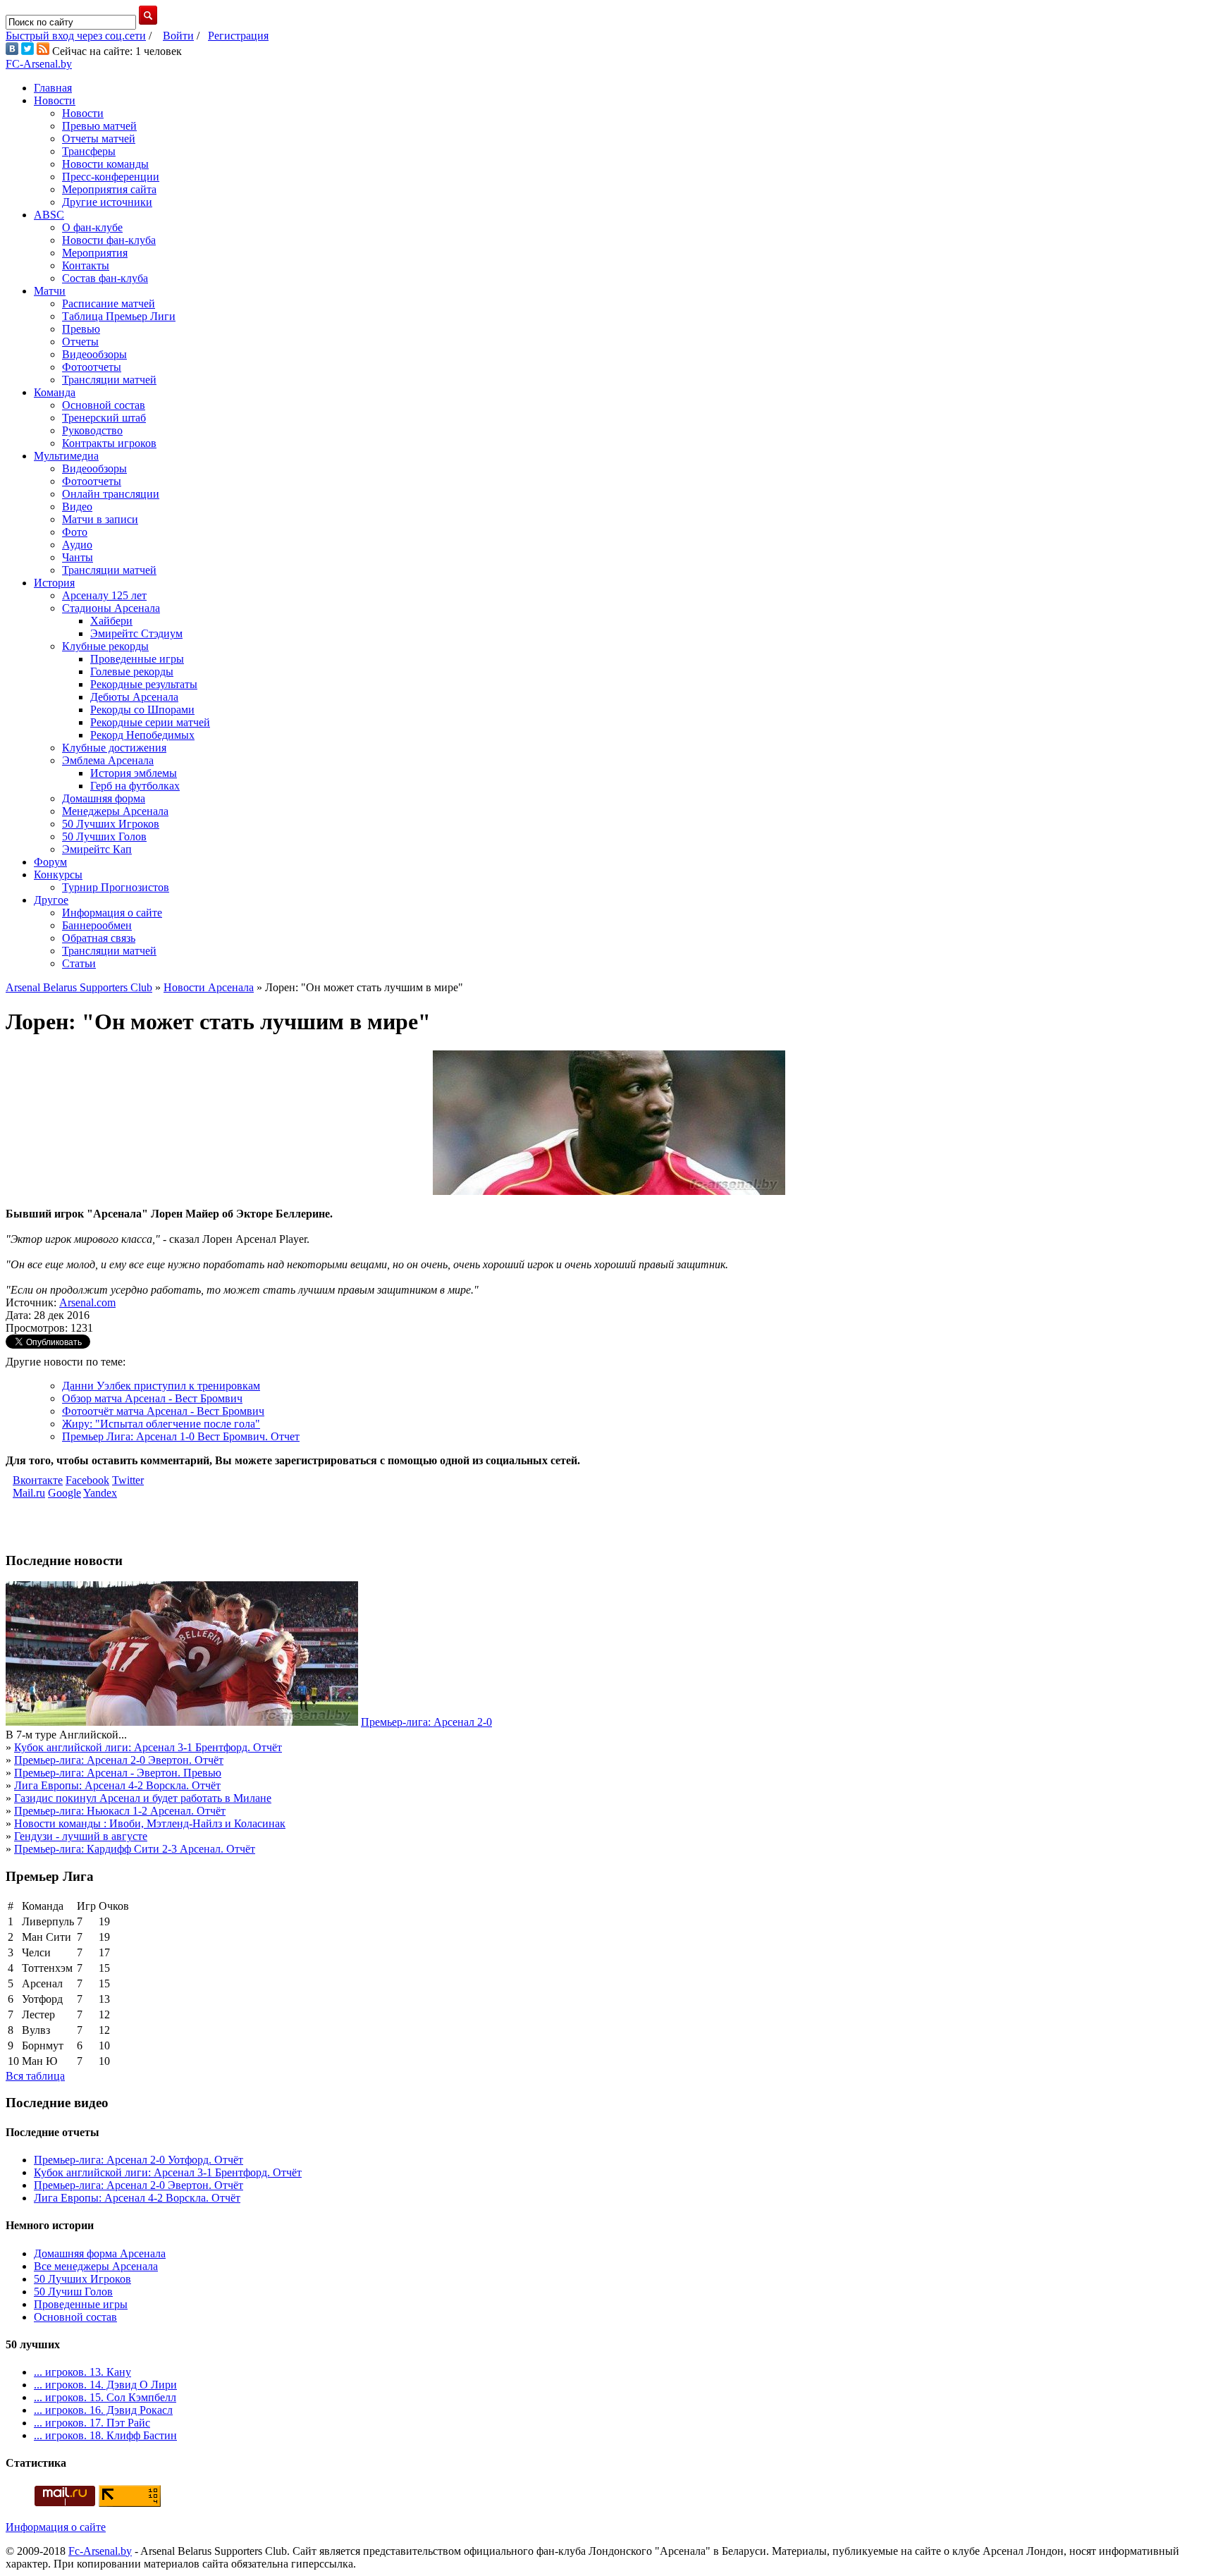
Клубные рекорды (105, 646)
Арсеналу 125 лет (104, 595)
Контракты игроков (109, 443)
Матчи (50, 291)
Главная (53, 88)
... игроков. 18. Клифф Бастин (105, 2435)
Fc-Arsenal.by (100, 2551)
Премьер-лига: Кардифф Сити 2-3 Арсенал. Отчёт (135, 1849)
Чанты (78, 557)
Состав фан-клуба (105, 278)
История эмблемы (134, 773)
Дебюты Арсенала (134, 697)
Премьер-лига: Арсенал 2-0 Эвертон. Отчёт (119, 1760)
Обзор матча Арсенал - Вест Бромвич (152, 1398)
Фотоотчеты (92, 367)
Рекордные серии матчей (150, 722)
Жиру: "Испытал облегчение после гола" (161, 1424)
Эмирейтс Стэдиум (136, 633)
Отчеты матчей (99, 139)
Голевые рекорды (132, 671)
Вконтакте (38, 1480)
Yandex (100, 1493)
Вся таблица (35, 2076)
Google (64, 1493)
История (54, 583)
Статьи (79, 963)
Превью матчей (99, 126)
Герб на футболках (135, 786)
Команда (55, 392)
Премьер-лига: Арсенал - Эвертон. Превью (118, 1773)
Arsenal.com (87, 1302)
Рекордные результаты (144, 684)
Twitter (128, 1480)
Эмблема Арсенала (108, 760)
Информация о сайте (112, 913)
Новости (55, 100)
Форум (50, 862)
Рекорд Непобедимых (142, 735)
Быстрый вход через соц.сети (76, 36)
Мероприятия (95, 253)
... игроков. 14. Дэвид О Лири (105, 2385)
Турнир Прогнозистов (116, 887)
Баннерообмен (97, 925)
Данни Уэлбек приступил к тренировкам (161, 1386)
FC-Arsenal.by (39, 64)
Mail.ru (29, 1493)
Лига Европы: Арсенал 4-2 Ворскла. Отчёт (117, 1785)
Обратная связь (99, 938)
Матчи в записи (100, 519)
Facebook (87, 1480)
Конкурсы (58, 875)
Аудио (77, 545)
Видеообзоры (94, 354)
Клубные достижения (114, 748)
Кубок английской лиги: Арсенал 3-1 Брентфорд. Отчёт (148, 1747)
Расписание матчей (109, 303)
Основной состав (104, 405)
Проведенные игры (137, 659)
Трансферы (89, 151)
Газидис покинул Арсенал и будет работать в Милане (143, 1798)
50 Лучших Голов (104, 836)
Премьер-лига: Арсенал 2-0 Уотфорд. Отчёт (139, 2160)
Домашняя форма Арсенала (100, 2253)
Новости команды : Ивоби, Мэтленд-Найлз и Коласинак (150, 1823)
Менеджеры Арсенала (115, 811)
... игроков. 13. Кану (82, 2372)
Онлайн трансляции (111, 494)
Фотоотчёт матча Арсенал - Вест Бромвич (163, 1411)
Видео (77, 507)
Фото (75, 532)
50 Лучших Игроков (111, 824)
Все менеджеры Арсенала (96, 2266)
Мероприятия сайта (109, 189)
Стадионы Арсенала (111, 608)
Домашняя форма (104, 798)
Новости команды (105, 164)
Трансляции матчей (109, 380)
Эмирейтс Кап (97, 849)
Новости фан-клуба (109, 240)
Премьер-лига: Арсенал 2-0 (426, 1722)
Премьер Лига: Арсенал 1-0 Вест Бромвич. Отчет (181, 1436)
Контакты (86, 265)
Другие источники (107, 202)
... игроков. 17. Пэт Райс (92, 2423)
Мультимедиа (66, 456)
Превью (81, 329)
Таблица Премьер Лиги (119, 316)
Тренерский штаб (104, 418)
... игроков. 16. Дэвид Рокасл (103, 2410)
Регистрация (238, 36)
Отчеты (80, 342)
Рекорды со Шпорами (142, 710)
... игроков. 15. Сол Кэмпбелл (105, 2397)
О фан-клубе (92, 227)
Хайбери (111, 621)
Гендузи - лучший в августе (81, 1836)
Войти (178, 36)
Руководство (92, 430)
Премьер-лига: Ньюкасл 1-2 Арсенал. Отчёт (120, 1811)
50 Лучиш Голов (73, 2292)
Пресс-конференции (111, 177)
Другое (51, 900)
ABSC (49, 215)
